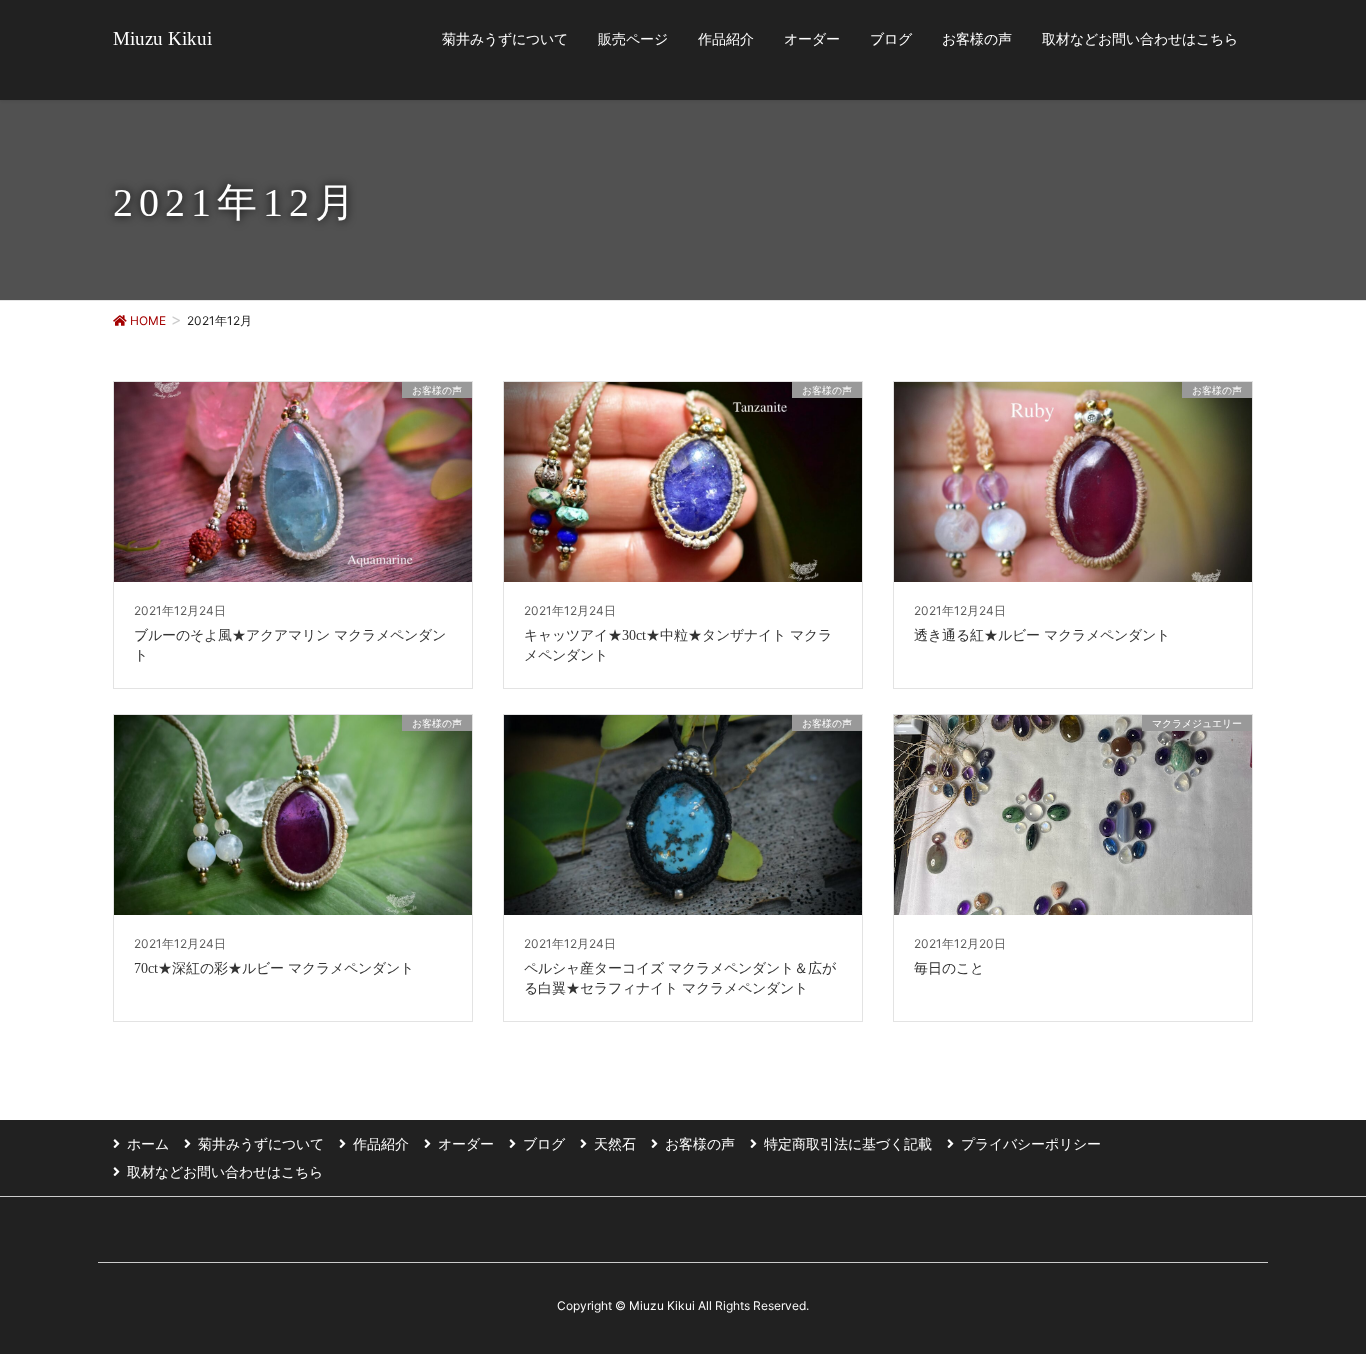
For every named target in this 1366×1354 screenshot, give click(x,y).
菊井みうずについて (261, 1143)
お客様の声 (700, 1143)
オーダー (466, 1143)
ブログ (544, 1143)
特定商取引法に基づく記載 (848, 1143)
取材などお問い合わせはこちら (225, 1171)
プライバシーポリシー (1031, 1143)
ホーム (148, 1143)
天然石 (615, 1143)
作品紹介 (381, 1143)
